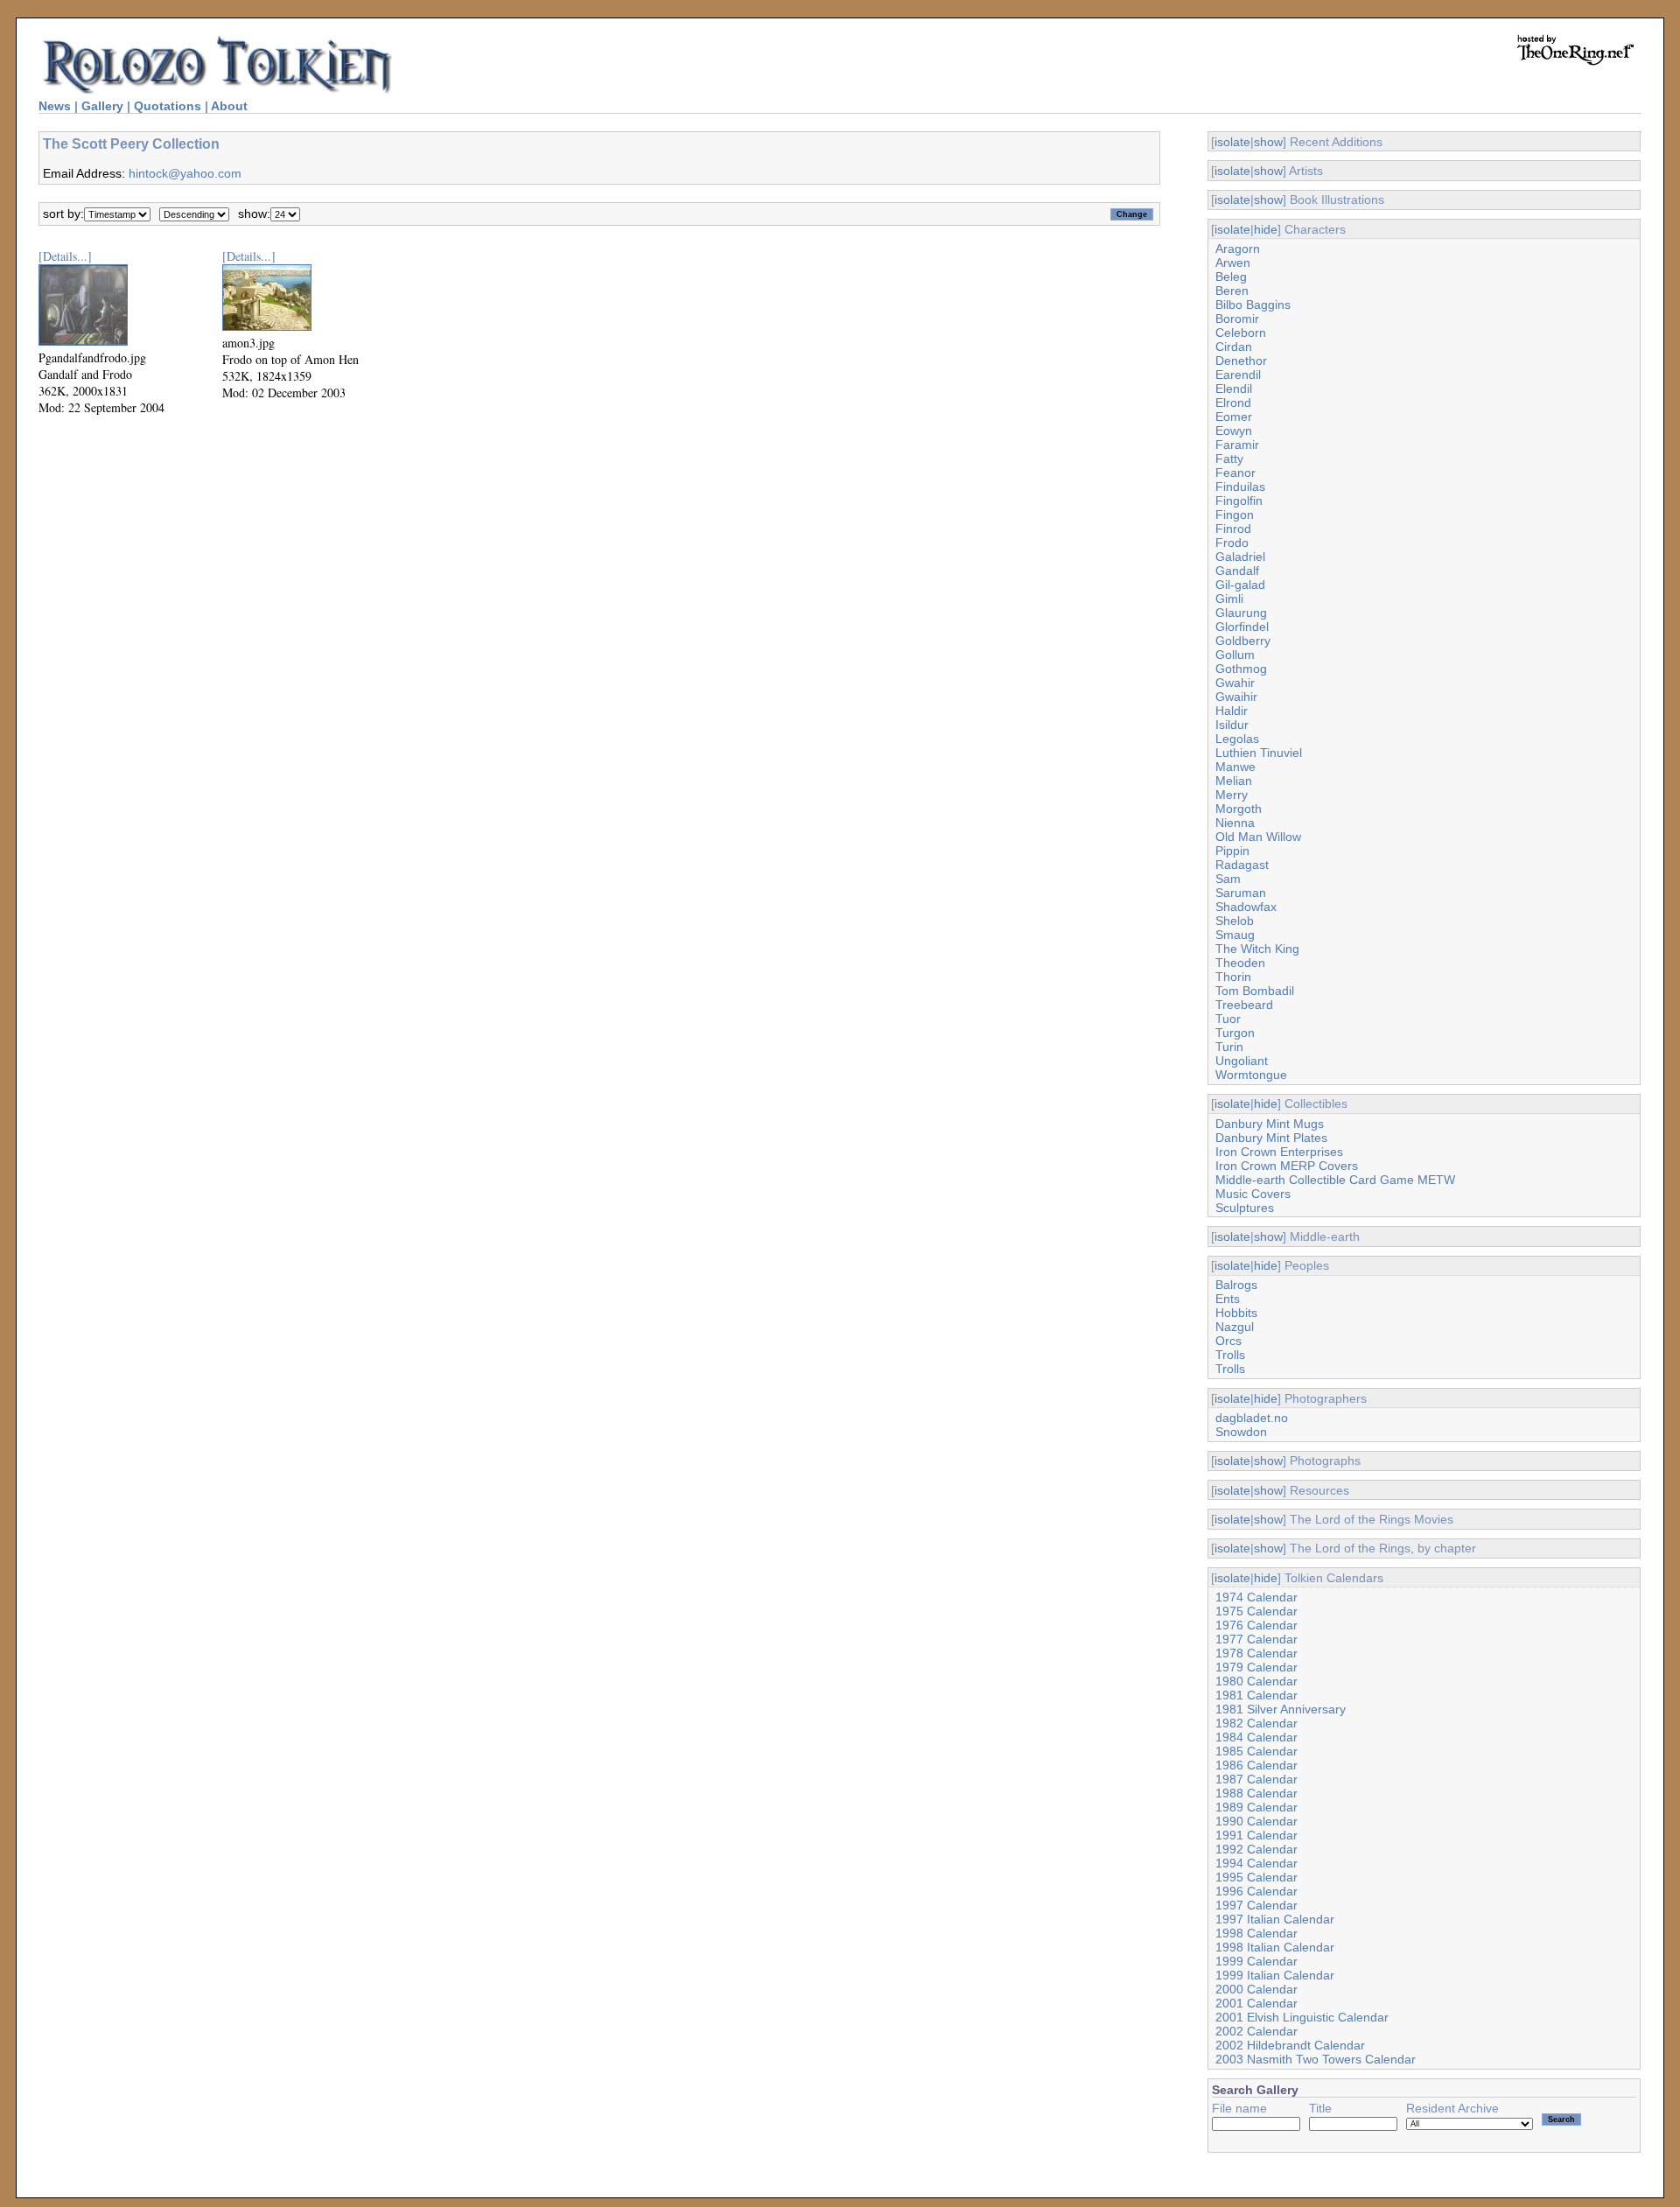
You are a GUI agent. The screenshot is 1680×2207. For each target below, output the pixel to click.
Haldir (1232, 711)
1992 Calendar (1256, 1849)
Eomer (1234, 417)
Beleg (1231, 277)
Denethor (1241, 361)
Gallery (102, 106)
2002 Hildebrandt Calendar (1290, 2045)
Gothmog (1241, 669)
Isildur (1232, 725)
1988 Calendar (1256, 1793)
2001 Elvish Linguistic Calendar (1302, 2017)
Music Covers (1253, 1194)
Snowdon (1241, 1432)
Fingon (1235, 515)
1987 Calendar (1256, 1779)
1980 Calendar (1256, 1681)
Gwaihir (1236, 697)
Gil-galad (1240, 585)
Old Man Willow (1258, 837)
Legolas (1237, 739)
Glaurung (1241, 613)
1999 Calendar (1256, 1961)
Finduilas (1240, 487)
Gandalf (1237, 571)
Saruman (1241, 893)
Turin (1229, 1047)
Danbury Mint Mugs (1270, 1124)
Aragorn (1238, 249)
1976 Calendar (1256, 1625)
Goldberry (1243, 641)
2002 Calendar (1256, 2031)
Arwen (1233, 263)
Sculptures (1245, 1208)
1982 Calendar (1256, 1723)
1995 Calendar (1256, 1877)
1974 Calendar (1256, 1597)
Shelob (1235, 921)
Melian (1234, 781)
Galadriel (1240, 557)
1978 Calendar (1256, 1653)
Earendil (1238, 375)
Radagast (1242, 865)
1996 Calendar (1256, 1891)
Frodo (1232, 543)
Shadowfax (1246, 907)
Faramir (1237, 445)
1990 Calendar (1256, 1821)
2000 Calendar (1256, 1989)
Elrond (1233, 403)
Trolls (1230, 1355)
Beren (1232, 291)
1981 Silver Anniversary (1281, 1709)
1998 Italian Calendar (1275, 1947)
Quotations (168, 106)
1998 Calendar (1256, 1933)
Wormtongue (1251, 1075)
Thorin (1233, 977)
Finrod (1233, 529)
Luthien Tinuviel (1259, 753)
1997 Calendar (1256, 1905)
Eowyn (1234, 431)
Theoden (1240, 963)
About (229, 106)
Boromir (1237, 319)
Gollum (1235, 655)
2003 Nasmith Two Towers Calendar (1316, 2059)
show (1268, 142)
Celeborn (1241, 333)
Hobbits (1236, 1313)
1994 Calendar (1256, 1863)
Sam (1228, 879)
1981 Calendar (1256, 1695)
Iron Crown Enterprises (1279, 1152)
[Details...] (65, 256)
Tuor (1228, 1019)
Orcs (1228, 1341)
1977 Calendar (1256, 1639)
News (55, 106)
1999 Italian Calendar (1275, 1975)
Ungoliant (1242, 1061)
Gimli (1229, 599)
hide (1266, 229)
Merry (1232, 795)
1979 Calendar (1256, 1667)
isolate (1232, 142)
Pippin (1232, 851)
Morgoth (1239, 809)
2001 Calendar (1256, 2003)
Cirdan (1234, 347)
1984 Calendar (1256, 1737)
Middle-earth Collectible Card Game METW (1335, 1180)
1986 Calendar (1256, 1765)
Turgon (1235, 1033)
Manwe (1235, 767)
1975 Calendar (1256, 1611)
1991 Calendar (1256, 1835)
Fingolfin (1239, 501)
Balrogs (1236, 1285)
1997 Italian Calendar (1275, 1919)
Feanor (1235, 473)
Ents (1228, 1299)
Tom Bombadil (1255, 991)
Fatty (1229, 459)
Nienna (1235, 823)
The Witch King (1257, 949)
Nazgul (1235, 1327)
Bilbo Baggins (1253, 305)
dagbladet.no (1252, 1418)
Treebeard (1244, 1005)
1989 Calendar (1256, 1807)
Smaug (1235, 935)
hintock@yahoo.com (185, 173)
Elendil (1234, 389)
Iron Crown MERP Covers (1287, 1166)
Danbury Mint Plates (1271, 1138)
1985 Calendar (1256, 1751)
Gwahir (1235, 683)
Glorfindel (1242, 627)
